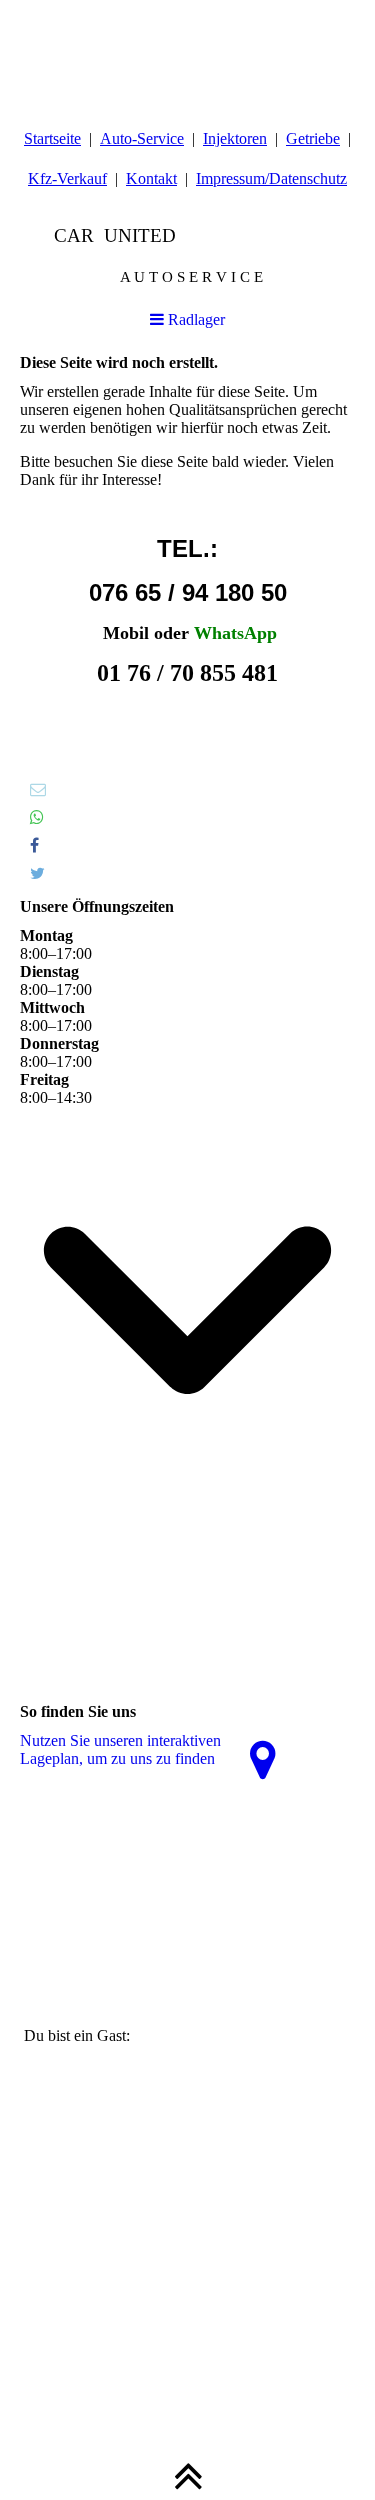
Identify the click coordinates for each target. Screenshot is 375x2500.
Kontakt (151, 178)
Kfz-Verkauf (67, 178)
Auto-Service (142, 138)
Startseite (52, 138)
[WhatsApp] (37, 817)
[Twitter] (37, 873)
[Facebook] (34, 845)
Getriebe (313, 138)
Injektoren (235, 138)
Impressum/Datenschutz (271, 178)
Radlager (194, 319)
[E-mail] (38, 789)
